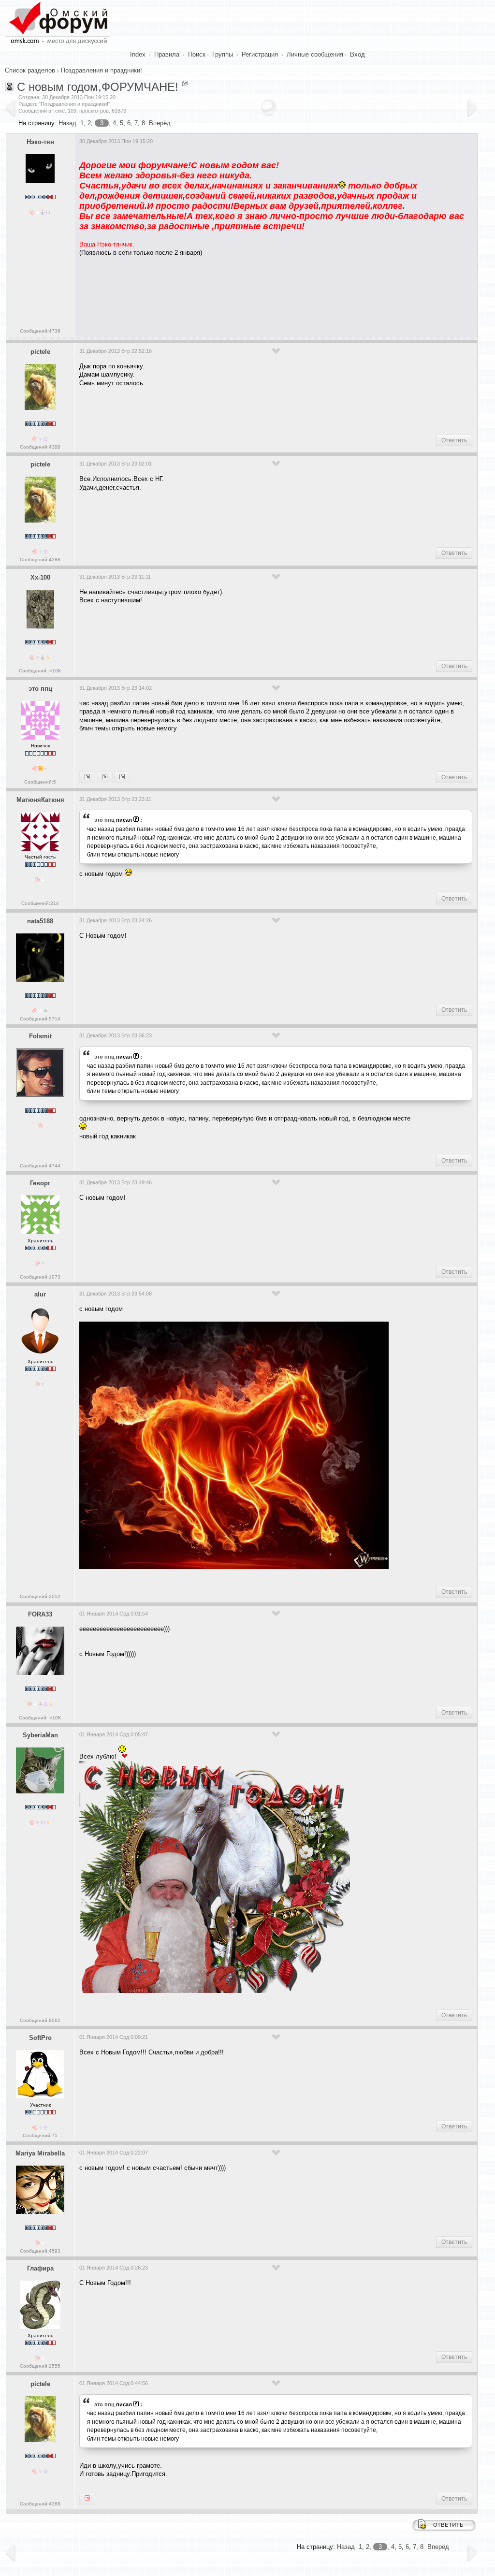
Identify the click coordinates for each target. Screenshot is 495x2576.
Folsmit (40, 1036)
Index (138, 54)
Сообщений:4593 (40, 2251)
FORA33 (40, 1614)
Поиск (197, 54)
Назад (67, 123)
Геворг (40, 1183)
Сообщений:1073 (40, 1277)
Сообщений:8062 (40, 2020)
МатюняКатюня (40, 800)
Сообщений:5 (40, 782)
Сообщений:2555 (40, 2366)
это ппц (40, 689)
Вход (357, 54)
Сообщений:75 (40, 2135)
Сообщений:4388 (40, 447)
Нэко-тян (40, 142)
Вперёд (160, 123)
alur (40, 1294)
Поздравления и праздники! (102, 70)
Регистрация (260, 54)
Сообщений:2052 (40, 1596)
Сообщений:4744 (40, 1166)
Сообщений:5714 (40, 1019)
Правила (167, 54)
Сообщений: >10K (40, 671)
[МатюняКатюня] (105, 777)
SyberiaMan (40, 1735)
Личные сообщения (315, 54)
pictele (40, 352)
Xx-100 (40, 577)
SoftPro (40, 2038)
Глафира (40, 2268)
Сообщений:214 (40, 903)
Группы (223, 54)
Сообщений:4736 (40, 331)
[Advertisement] (255, 293)
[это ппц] (87, 2499)
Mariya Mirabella (40, 2153)
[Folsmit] (122, 777)
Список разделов (30, 70)
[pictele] (87, 777)
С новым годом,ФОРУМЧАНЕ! (98, 87)
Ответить (454, 440)
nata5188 (40, 921)
